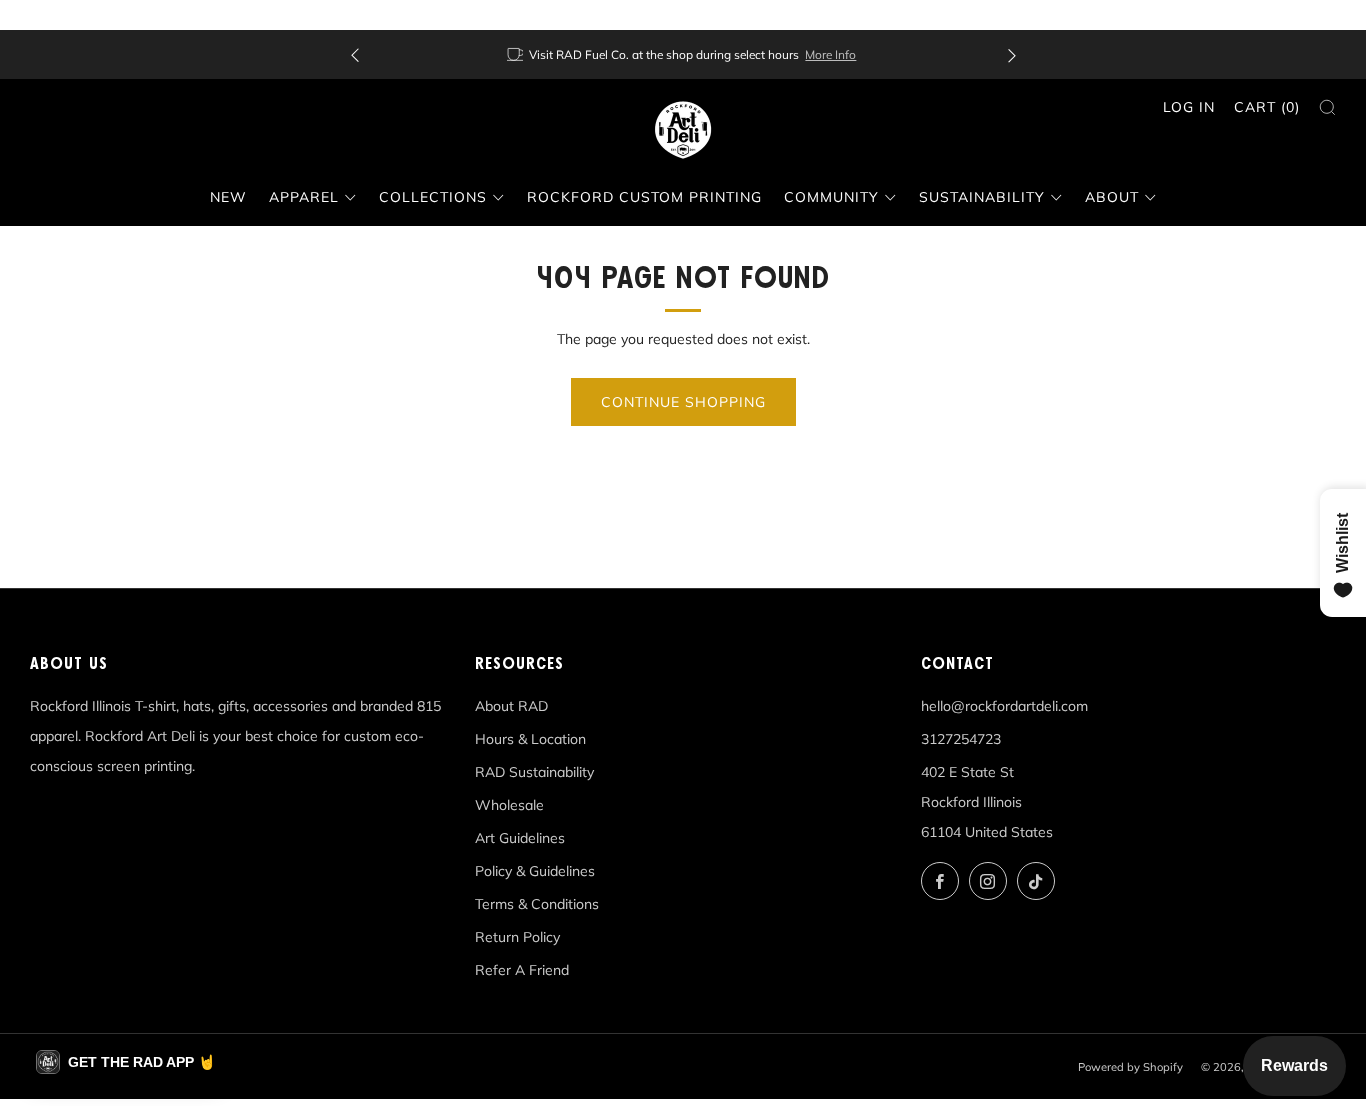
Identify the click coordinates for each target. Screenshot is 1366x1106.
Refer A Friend (522, 970)
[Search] (1327, 107)
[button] (125, 1062)
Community (831, 197)
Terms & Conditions (537, 904)
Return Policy (517, 937)
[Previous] (355, 54)
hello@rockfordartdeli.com (1004, 706)
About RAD (511, 706)
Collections (433, 197)
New (228, 197)
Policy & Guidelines (535, 871)
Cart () (1267, 107)
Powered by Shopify (1130, 1067)
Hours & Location (530, 739)
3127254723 (961, 739)
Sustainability (982, 197)
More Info (830, 54)
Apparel (304, 197)
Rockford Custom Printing (644, 197)
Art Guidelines (520, 838)
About (1112, 197)
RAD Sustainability (534, 772)
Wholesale (509, 805)
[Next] (1012, 54)
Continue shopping (683, 402)
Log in (1189, 107)
